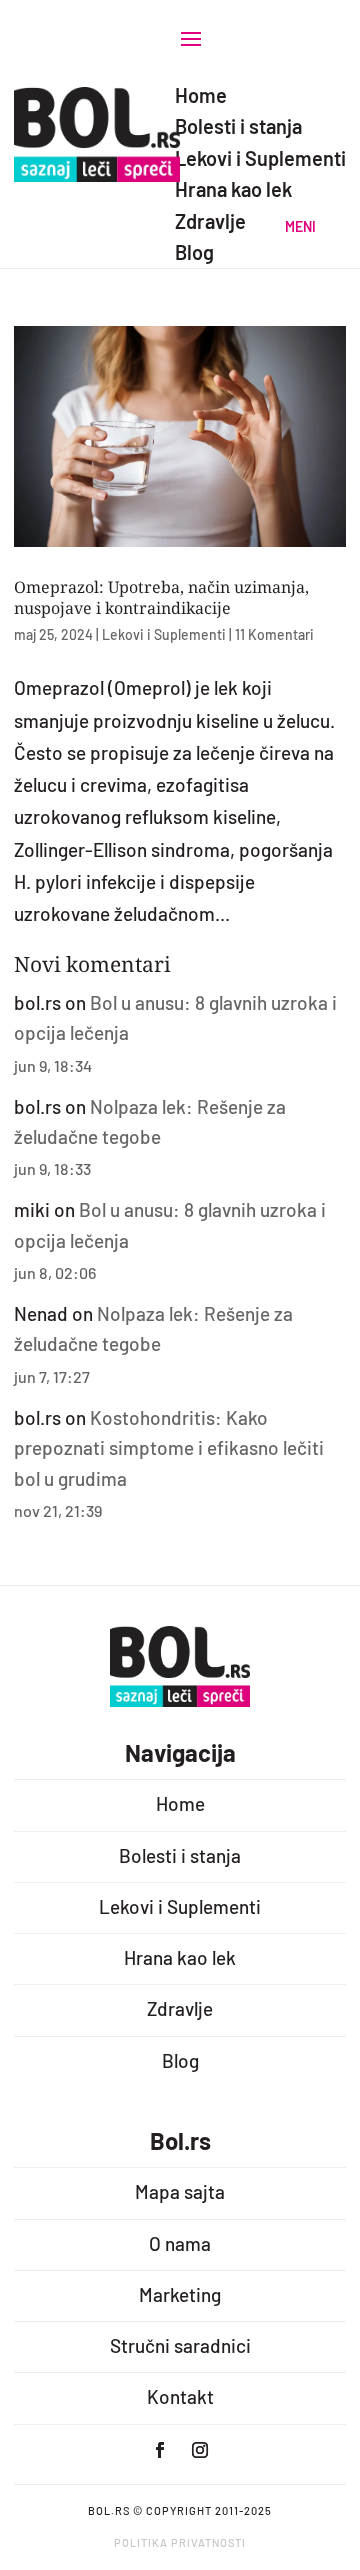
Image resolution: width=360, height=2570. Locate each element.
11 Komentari (274, 634)
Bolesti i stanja (180, 1855)
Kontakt (180, 2396)
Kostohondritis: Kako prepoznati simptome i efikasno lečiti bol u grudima (169, 1448)
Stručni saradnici (180, 2345)
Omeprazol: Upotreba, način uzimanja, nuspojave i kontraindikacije (161, 597)
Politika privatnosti (180, 2542)
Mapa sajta (180, 2191)
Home (180, 1803)
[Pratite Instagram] (200, 2450)
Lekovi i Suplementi (164, 634)
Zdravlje (180, 2008)
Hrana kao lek (180, 1957)
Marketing (180, 2294)
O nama (180, 2243)
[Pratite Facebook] (160, 2450)
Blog (180, 2060)
